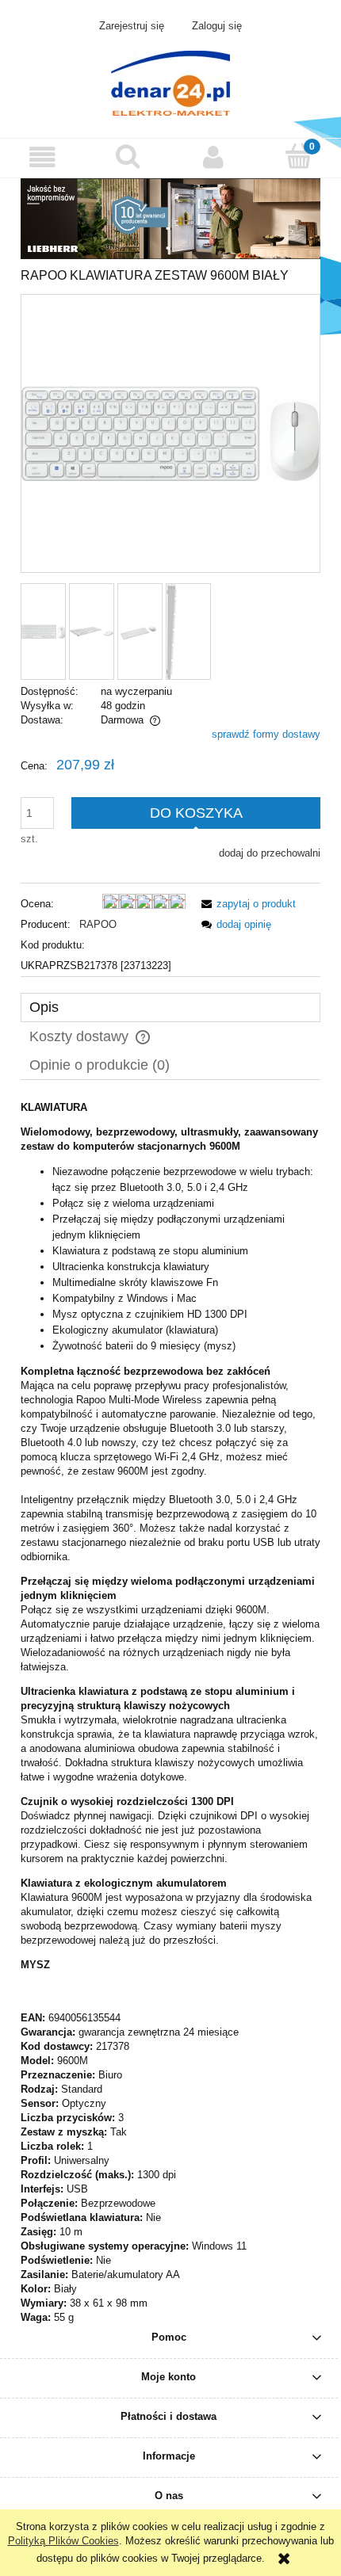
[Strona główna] (170, 82)
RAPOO (98, 924)
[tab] (170, 1008)
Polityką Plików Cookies (63, 2541)
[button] (43, 157)
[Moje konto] (213, 157)
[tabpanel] (170, 1713)
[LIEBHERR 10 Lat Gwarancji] (170, 218)
